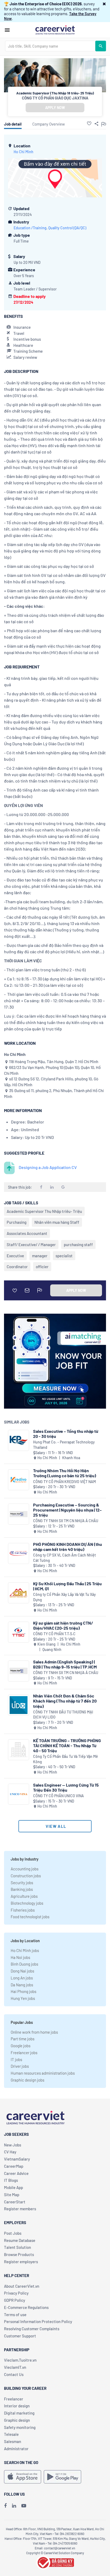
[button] (104, 4)
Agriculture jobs (24, 1896)
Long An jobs (22, 1978)
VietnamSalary (17, 2159)
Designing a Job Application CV (48, 1167)
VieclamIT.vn (15, 2367)
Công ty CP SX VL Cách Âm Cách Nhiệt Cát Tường (64, 1558)
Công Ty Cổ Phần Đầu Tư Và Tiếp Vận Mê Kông (66, 1759)
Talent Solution (17, 2247)
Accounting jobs (25, 1869)
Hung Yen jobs (23, 1998)
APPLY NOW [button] (55, 108)
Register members (20, 2209)
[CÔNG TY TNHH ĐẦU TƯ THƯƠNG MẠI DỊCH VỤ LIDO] (19, 1705)
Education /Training (30, 228)
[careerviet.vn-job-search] (23, 2477)
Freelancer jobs (24, 2053)
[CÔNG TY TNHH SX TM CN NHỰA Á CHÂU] (19, 1514)
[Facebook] (5, 2506)
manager (40, 1256)
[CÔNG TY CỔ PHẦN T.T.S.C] (19, 1632)
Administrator (16, 2449)
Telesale (11, 2434)
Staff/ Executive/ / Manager (31, 1245)
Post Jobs (13, 2233)
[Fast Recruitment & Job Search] (55, 30)
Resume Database (20, 2240)
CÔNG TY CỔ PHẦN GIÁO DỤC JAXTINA (55, 98)
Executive (15, 1256)
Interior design (17, 2406)
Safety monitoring (20, 2427)
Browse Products (19, 2254)
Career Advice (16, 2173)
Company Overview (49, 124)
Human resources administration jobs (43, 2073)
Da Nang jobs (22, 1985)
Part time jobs (23, 2039)
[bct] (55, 2562)
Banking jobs (22, 1889)
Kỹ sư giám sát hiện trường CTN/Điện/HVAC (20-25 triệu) (63, 1625)
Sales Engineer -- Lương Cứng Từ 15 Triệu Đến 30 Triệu (66, 1787)
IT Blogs (11, 2180)
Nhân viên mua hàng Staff (57, 1222)
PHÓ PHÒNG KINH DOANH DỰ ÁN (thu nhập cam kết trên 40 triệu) (68, 1547)
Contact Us (14, 2374)
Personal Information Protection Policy (38, 2321)
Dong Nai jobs (22, 1971)
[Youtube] (24, 2506)
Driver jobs (20, 2066)
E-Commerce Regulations (26, 2307)
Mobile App (13, 2187)
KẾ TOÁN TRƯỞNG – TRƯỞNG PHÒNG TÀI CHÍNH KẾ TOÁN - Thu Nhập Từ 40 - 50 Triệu (67, 1745)
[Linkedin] (14, 2506)
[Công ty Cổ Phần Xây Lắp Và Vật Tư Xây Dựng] (19, 1593)
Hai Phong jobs (23, 1991)
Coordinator (17, 1267)
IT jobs (16, 2059)
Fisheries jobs (23, 1910)
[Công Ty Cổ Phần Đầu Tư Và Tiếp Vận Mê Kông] (19, 1750)
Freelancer (14, 2399)
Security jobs (22, 1883)
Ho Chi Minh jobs (25, 1950)
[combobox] (50, 46)
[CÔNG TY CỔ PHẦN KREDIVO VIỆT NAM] (19, 1480)
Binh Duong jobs (24, 1964)
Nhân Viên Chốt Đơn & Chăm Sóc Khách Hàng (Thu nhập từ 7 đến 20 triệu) (65, 1701)
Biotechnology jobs (27, 1903)
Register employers (21, 2262)
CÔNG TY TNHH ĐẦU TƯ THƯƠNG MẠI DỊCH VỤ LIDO (63, 1715)
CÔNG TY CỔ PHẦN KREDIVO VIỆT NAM (64, 1482)
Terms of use (15, 2315)
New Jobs (13, 2145)
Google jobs (21, 2046)
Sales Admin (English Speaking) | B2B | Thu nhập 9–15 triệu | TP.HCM (65, 1664)
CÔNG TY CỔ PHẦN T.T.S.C (54, 1634)
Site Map (12, 2195)
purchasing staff (78, 1245)
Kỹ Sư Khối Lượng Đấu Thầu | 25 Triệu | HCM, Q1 (67, 1586)
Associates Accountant (27, 1233)
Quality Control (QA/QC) (67, 228)
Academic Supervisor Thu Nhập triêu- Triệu (44, 1211)
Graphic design (17, 2420)
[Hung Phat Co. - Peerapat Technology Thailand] (19, 1440)
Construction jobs (26, 1876)
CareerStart (15, 2202)
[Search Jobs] (101, 46)
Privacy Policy (16, 2293)
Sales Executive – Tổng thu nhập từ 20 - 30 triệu (66, 1434)
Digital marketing (19, 2413)
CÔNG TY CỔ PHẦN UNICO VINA (58, 1796)
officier (42, 1267)
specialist (64, 1256)
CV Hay (10, 2152)
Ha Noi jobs (20, 1957)
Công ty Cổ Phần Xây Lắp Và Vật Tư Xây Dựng (64, 1597)
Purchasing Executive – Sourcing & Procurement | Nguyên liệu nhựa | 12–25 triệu (67, 1510)
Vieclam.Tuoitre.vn (20, 2360)
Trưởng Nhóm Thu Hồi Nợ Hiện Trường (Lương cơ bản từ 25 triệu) (65, 1473)
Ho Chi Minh (23, 152)
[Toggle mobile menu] (7, 30)
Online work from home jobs (34, 2032)
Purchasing (17, 1222)
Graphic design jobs (27, 2080)
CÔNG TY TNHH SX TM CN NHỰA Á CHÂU (66, 1521)
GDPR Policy (15, 2300)
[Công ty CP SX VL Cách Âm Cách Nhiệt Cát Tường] (19, 1553)
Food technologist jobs (30, 1917)
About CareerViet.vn (22, 2286)
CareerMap (14, 2166)
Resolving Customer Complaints (32, 2329)
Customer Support (20, 2336)
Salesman (13, 2441)
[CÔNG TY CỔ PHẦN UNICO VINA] (19, 1794)
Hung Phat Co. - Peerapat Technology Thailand (64, 1445)
